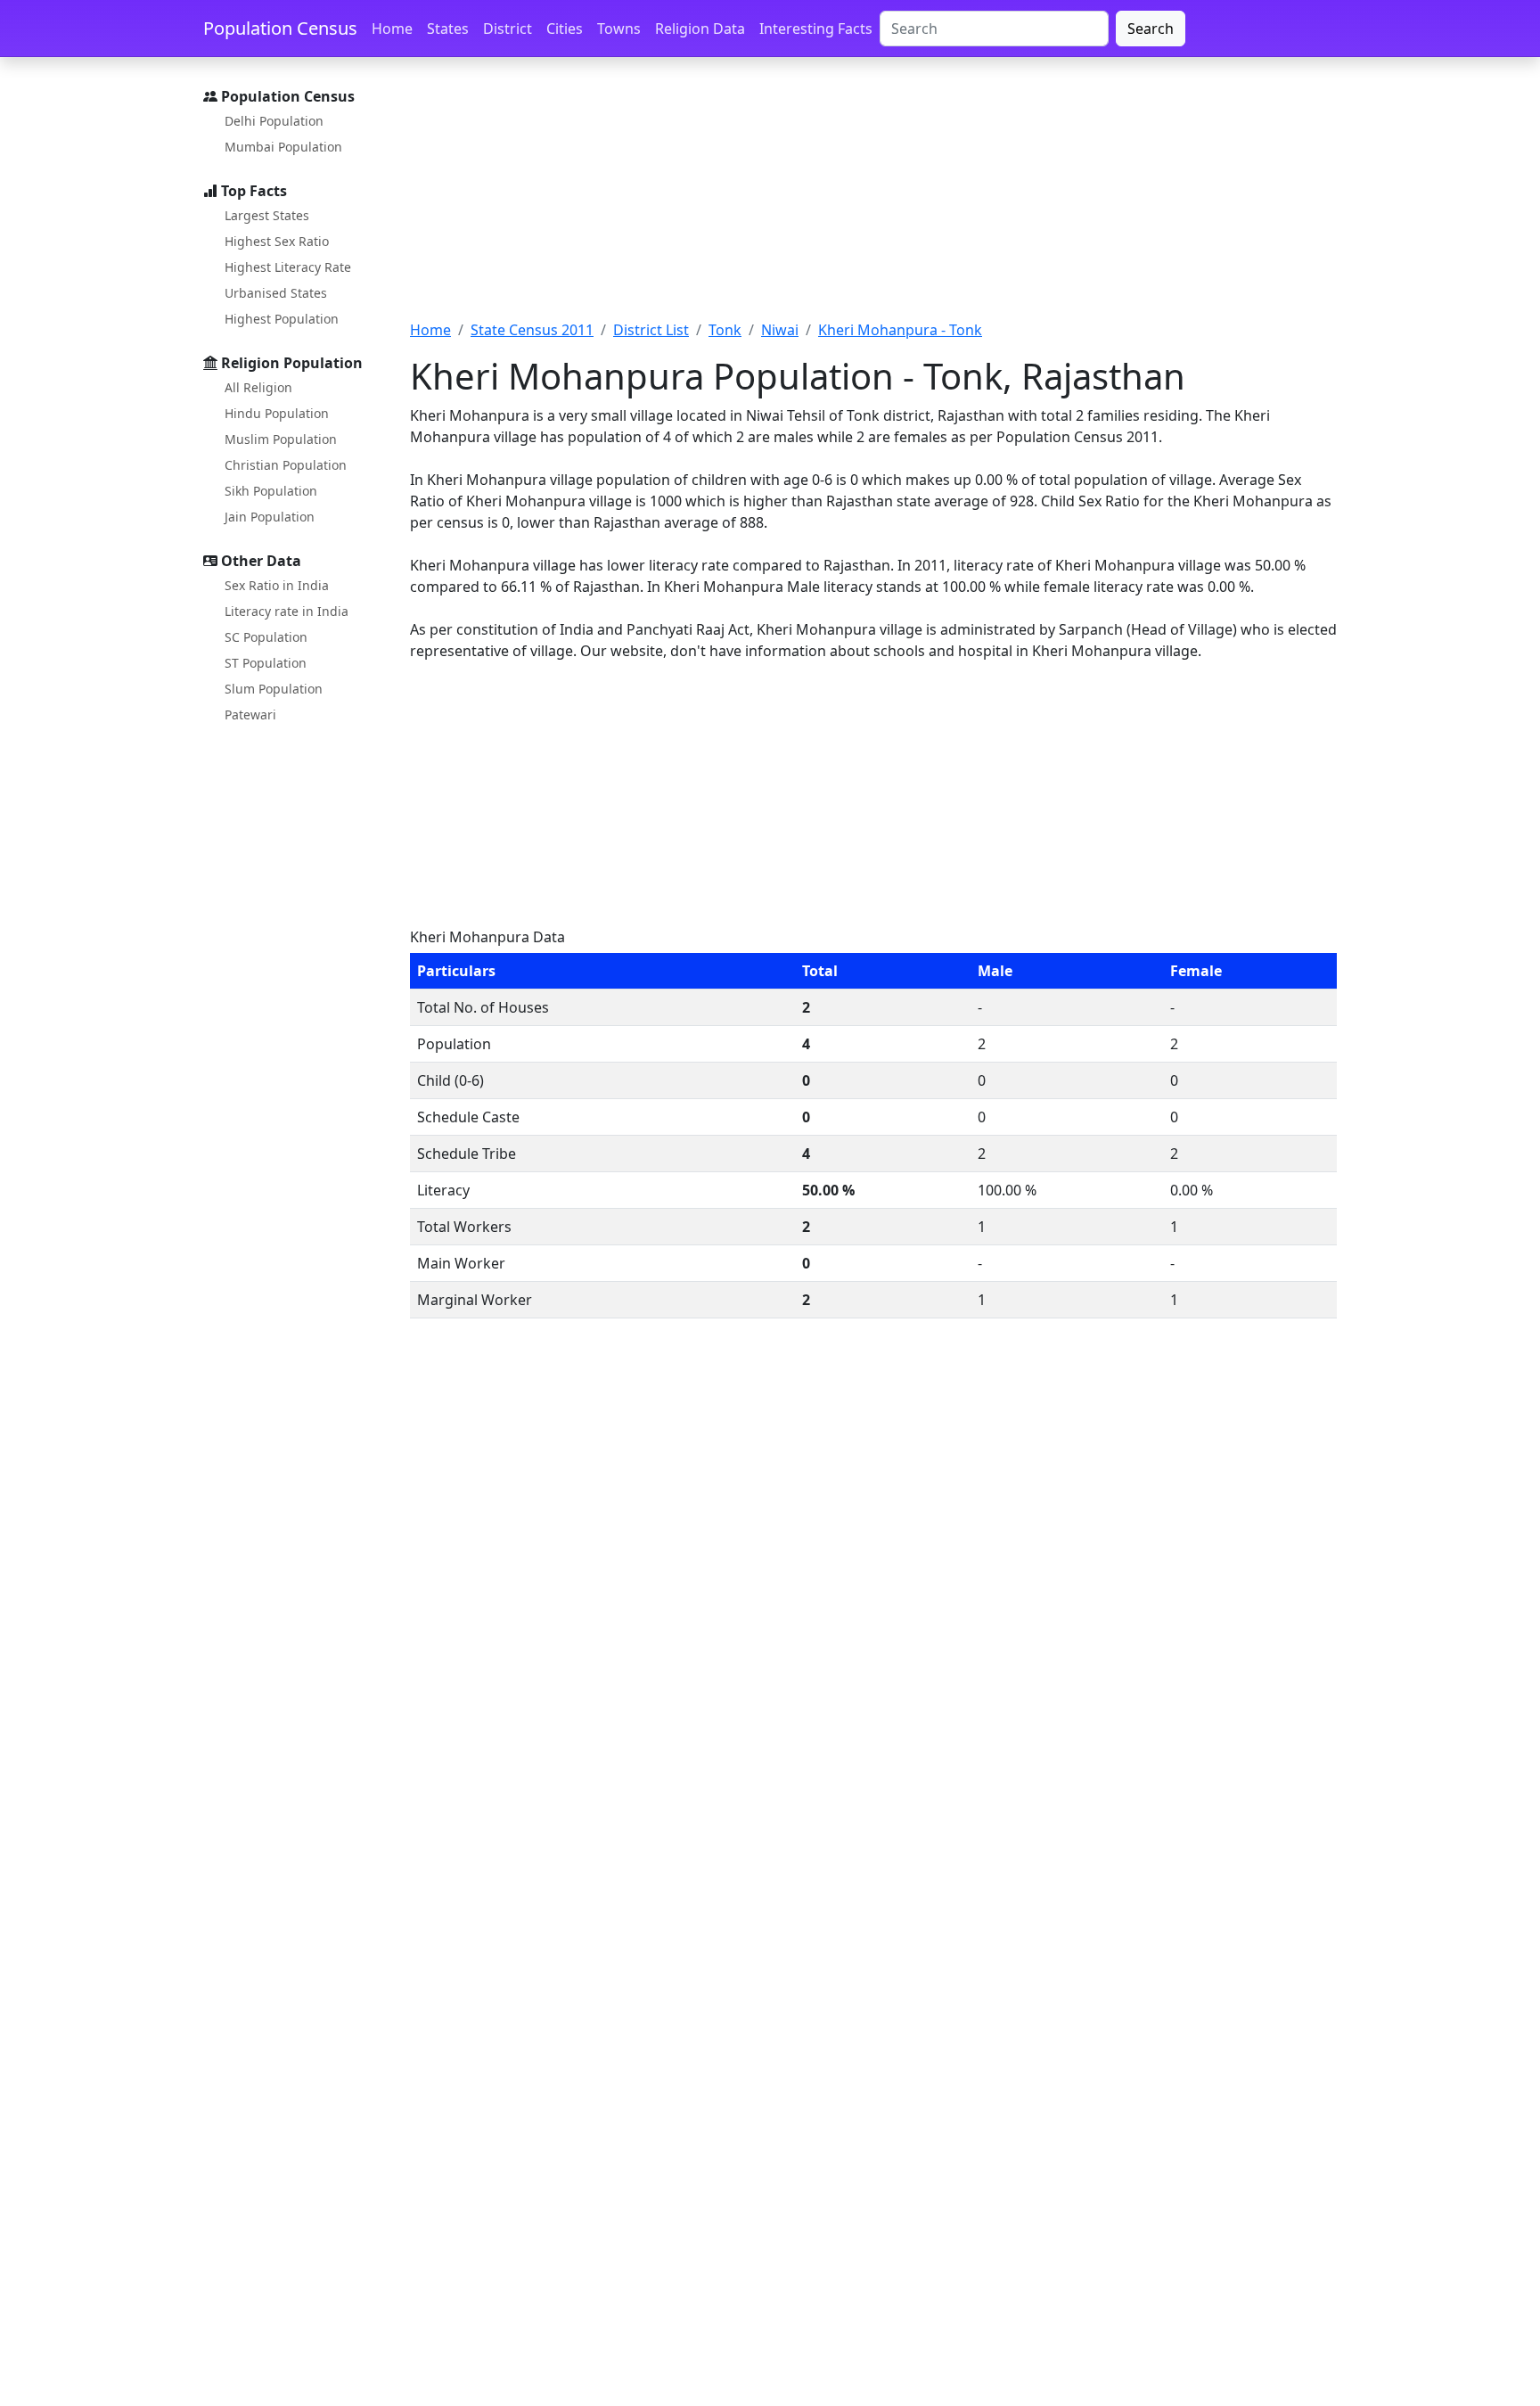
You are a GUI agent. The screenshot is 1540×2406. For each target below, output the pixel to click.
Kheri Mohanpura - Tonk (900, 330)
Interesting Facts (816, 29)
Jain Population (270, 517)
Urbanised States (276, 293)
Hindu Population (277, 413)
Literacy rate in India (287, 611)
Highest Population (282, 319)
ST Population (266, 663)
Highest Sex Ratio (277, 241)
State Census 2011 (532, 330)
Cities (565, 29)
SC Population (266, 637)
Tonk (725, 330)
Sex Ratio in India (277, 585)
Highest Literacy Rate (288, 267)
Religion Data (700, 29)
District (508, 29)
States (448, 29)
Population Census (280, 28)
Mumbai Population (283, 147)
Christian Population (286, 465)
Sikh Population (271, 491)
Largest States (267, 215)
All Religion (258, 387)
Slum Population (274, 689)
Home (392, 29)
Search (1151, 29)
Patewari (250, 714)
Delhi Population (274, 121)
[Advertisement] (873, 199)
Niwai (780, 330)
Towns (619, 29)
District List (651, 330)
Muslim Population (281, 439)
